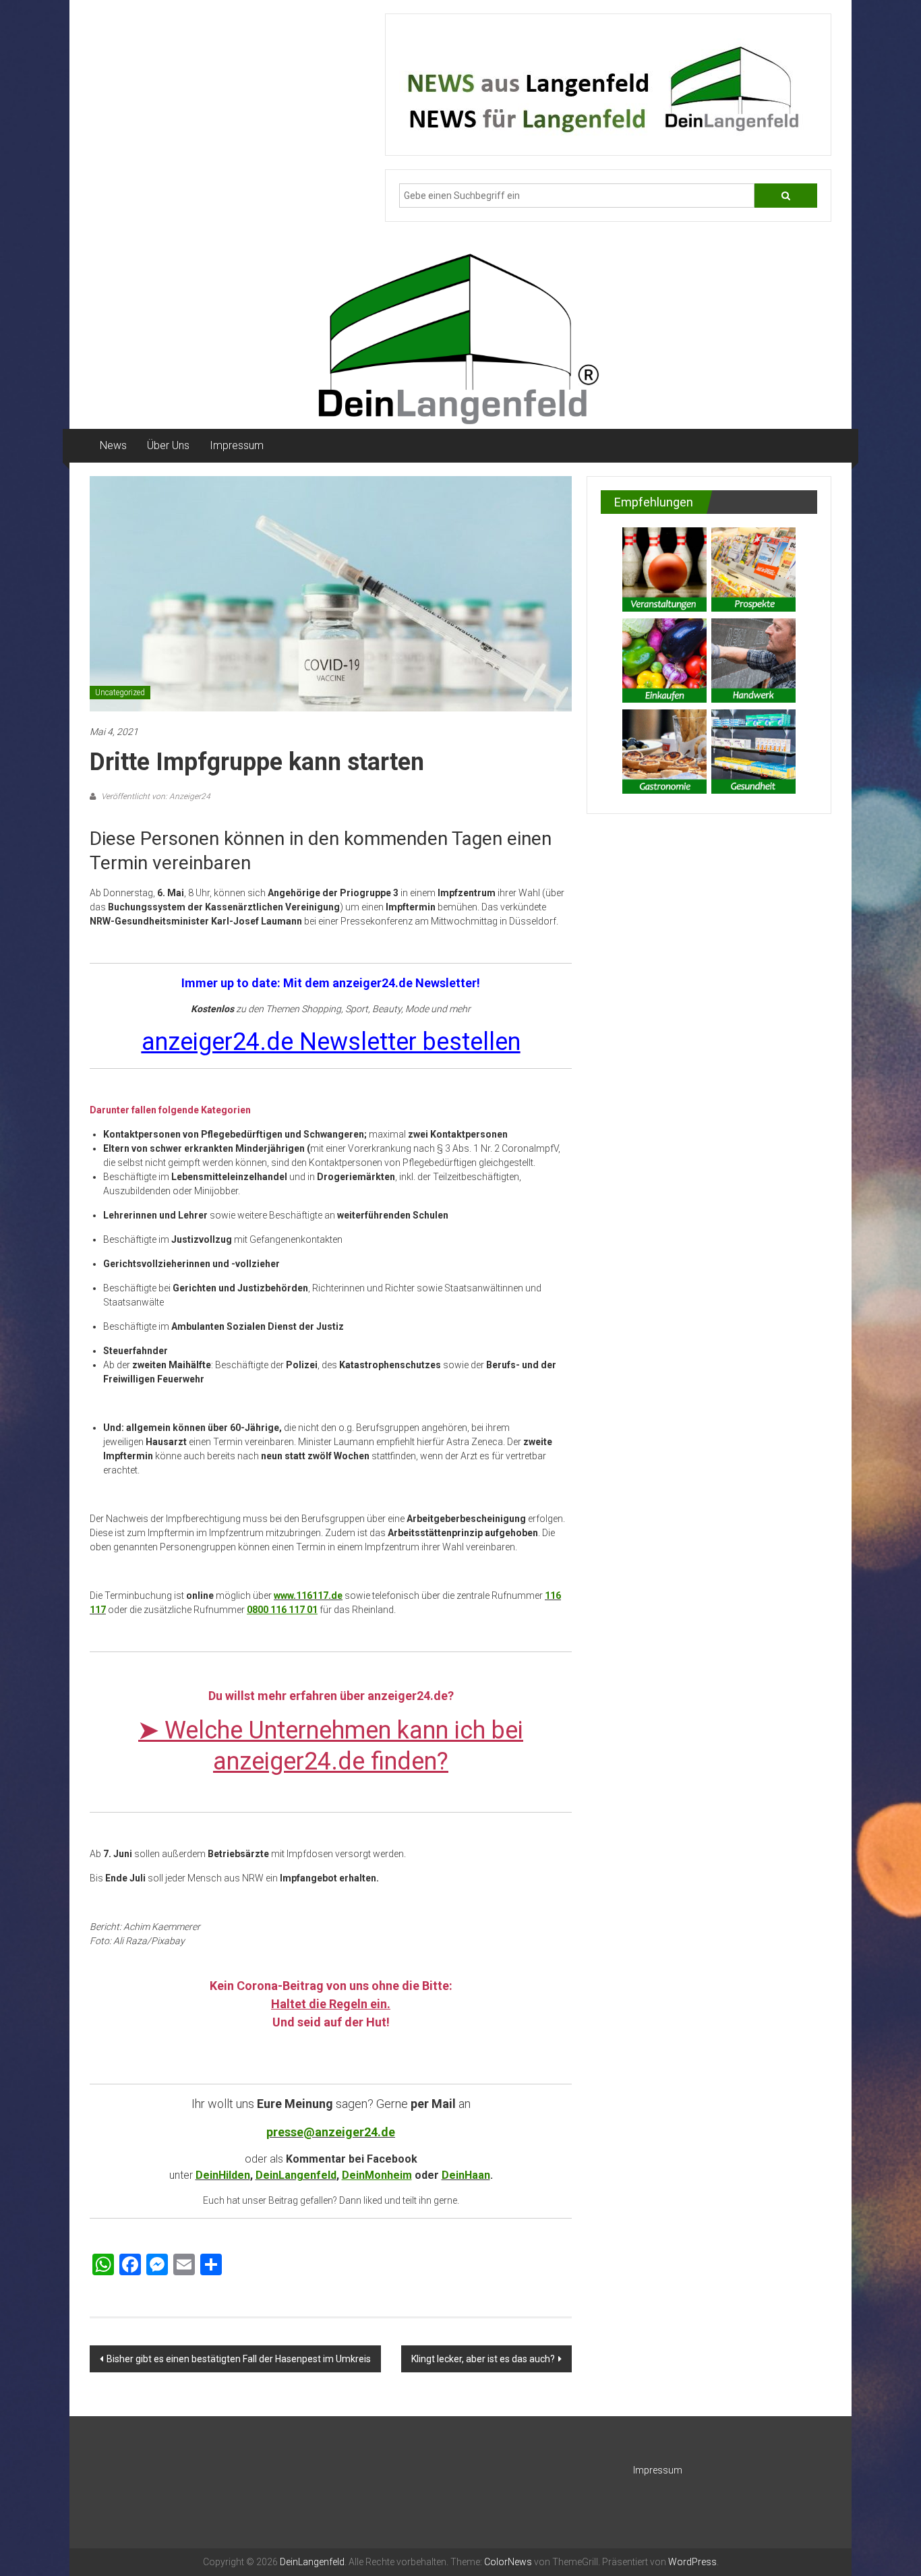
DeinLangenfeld (296, 2175)
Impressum (237, 445)
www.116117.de (308, 1596)
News (113, 445)
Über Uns (168, 445)
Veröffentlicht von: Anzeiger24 (155, 796)
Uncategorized (120, 693)
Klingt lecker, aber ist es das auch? (483, 2359)
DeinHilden (223, 2175)
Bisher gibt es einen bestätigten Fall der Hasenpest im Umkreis (239, 2359)
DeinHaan (466, 2175)
